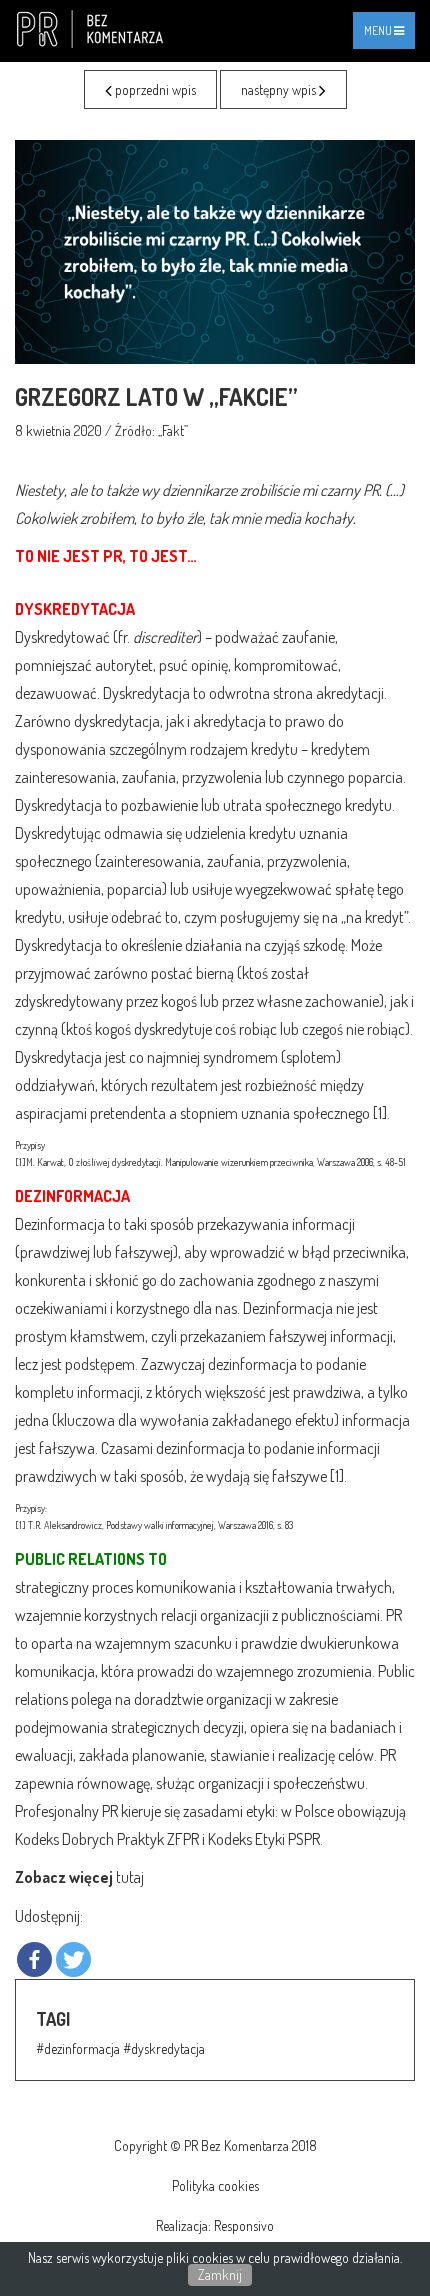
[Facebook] (34, 1959)
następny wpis (280, 89)
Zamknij (220, 2274)
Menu (389, 35)
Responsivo (244, 2225)
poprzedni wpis (154, 89)
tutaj (130, 1877)
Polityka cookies (215, 2185)
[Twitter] (73, 1959)
